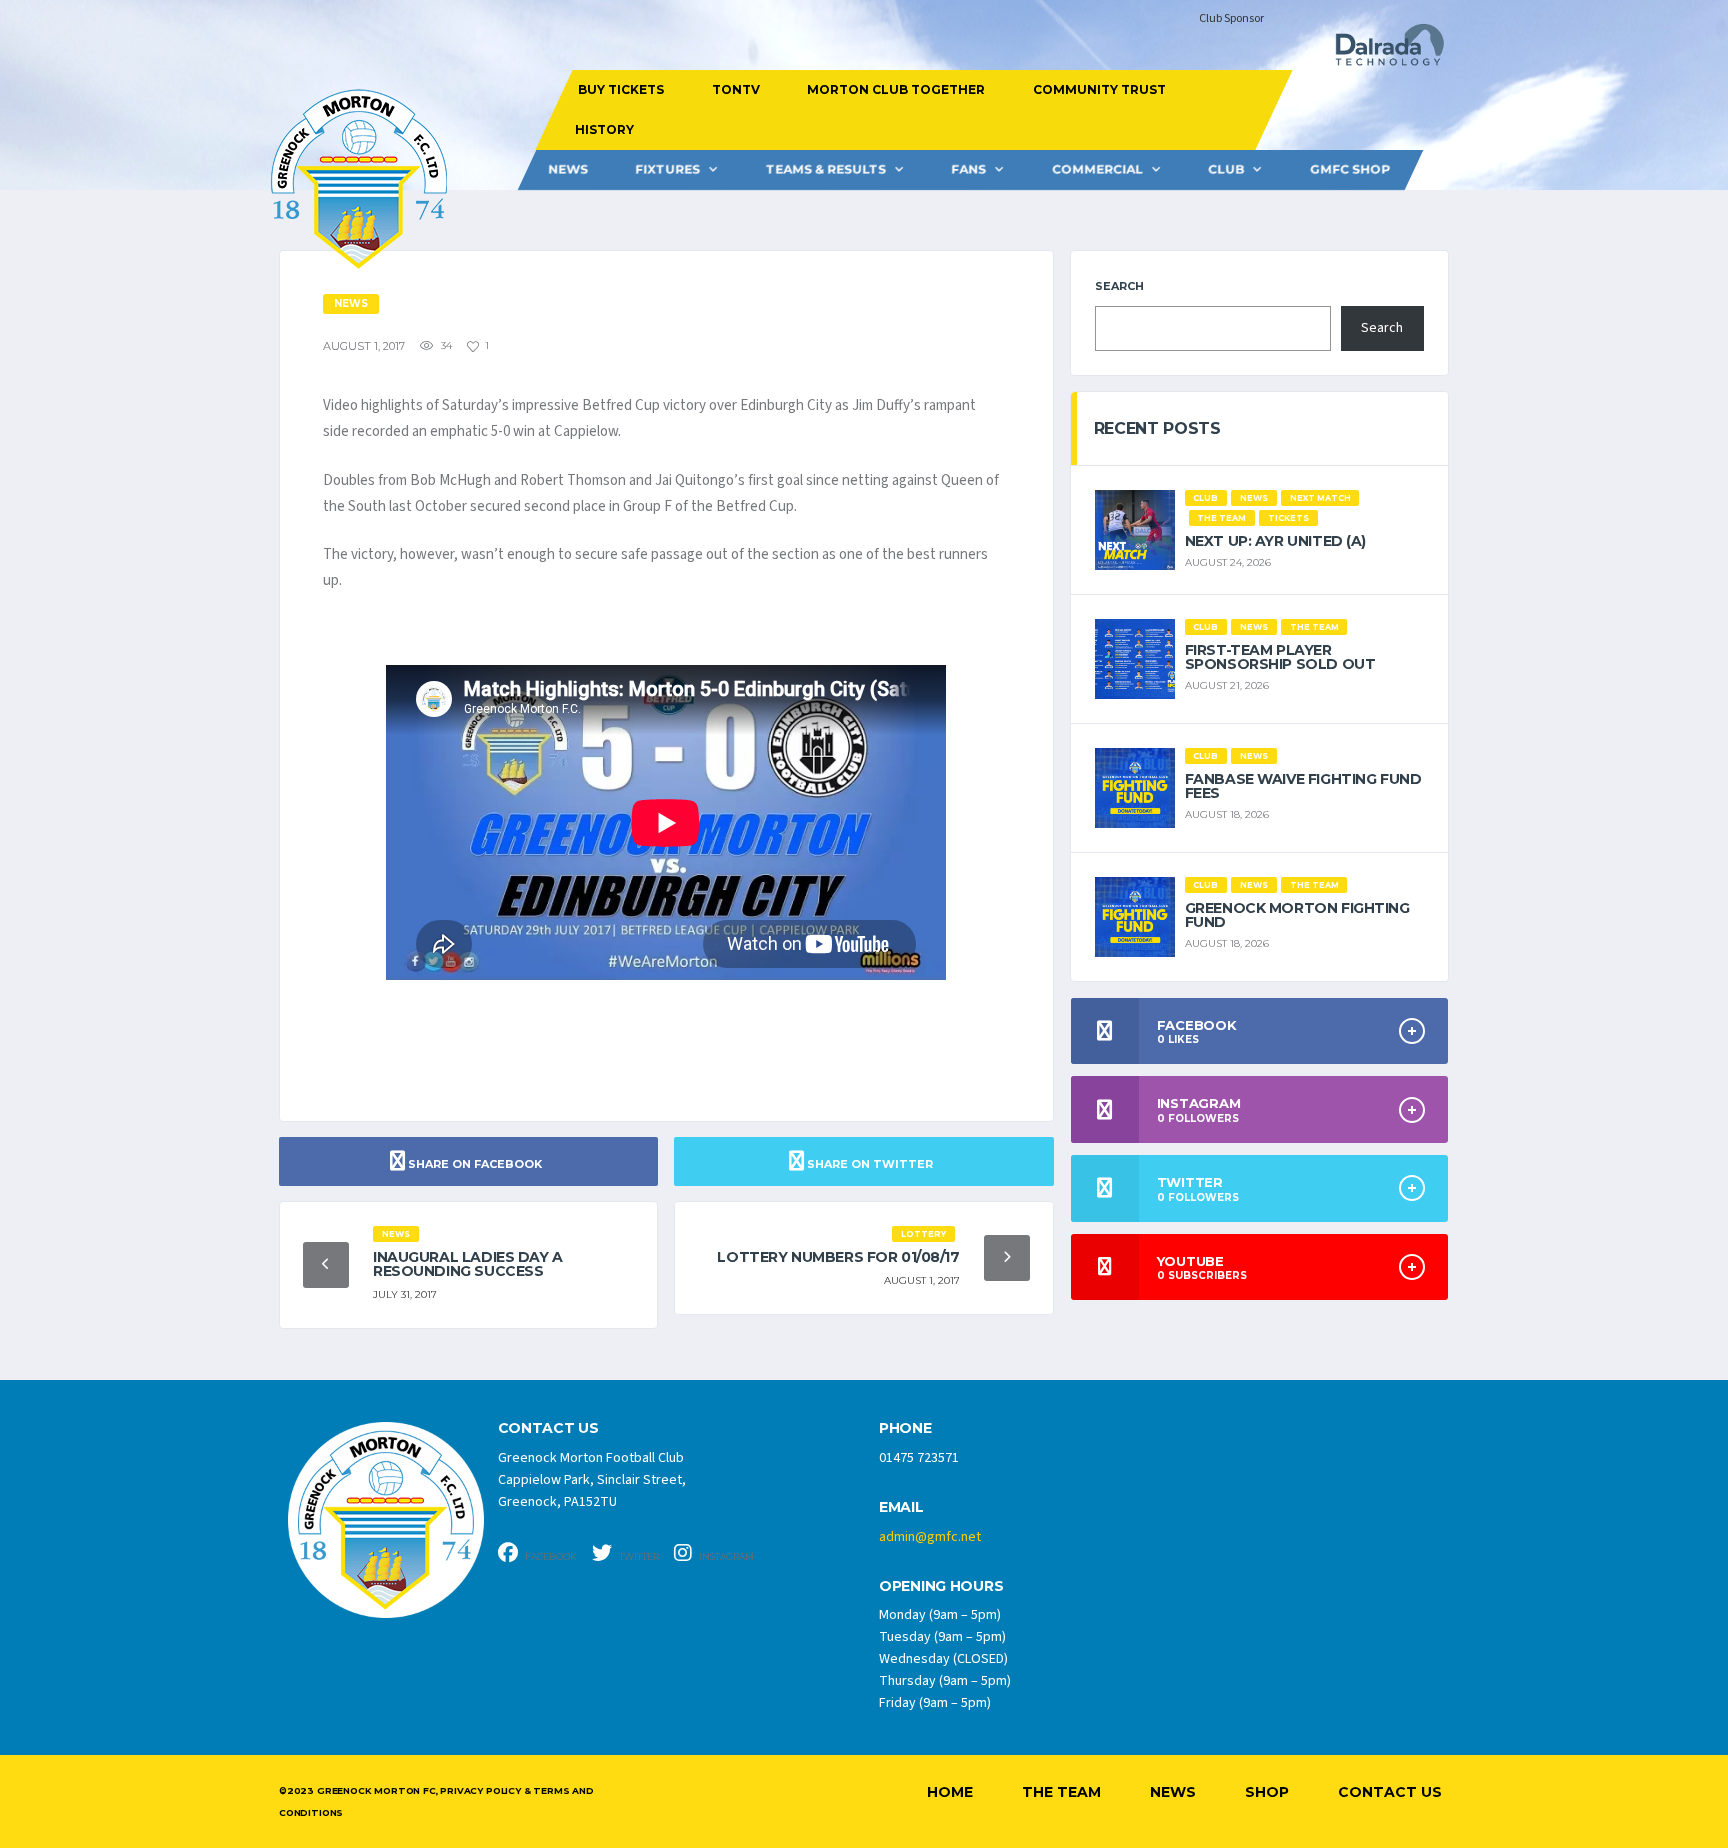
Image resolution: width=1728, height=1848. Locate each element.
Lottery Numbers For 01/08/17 (838, 1257)
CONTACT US (548, 1428)
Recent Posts (1157, 428)
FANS (968, 169)
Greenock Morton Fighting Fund (1297, 915)
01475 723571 (919, 1458)
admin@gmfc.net (930, 1537)
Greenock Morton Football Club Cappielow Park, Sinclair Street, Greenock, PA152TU (592, 1480)
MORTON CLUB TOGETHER (896, 89)
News (568, 169)
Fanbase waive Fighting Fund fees (1303, 786)
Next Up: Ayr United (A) (1275, 541)
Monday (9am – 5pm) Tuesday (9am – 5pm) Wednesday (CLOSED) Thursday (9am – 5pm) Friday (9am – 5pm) (945, 1659)
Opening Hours (941, 1586)
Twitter (638, 1556)
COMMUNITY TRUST (1098, 89)
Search (1119, 286)
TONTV (735, 89)
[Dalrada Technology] (1381, 50)
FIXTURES (667, 169)
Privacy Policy (480, 1790)
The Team (1061, 1792)
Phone (905, 1428)
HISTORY (603, 129)
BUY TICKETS (621, 89)
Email (901, 1507)
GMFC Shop (1350, 169)
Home (950, 1792)
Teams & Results (826, 169)
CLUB (1226, 169)
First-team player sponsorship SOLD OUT (1280, 657)
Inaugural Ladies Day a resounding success (468, 1264)
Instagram (725, 1556)
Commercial (1097, 169)
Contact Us (1390, 1792)
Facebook (550, 1556)
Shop (1267, 1792)
